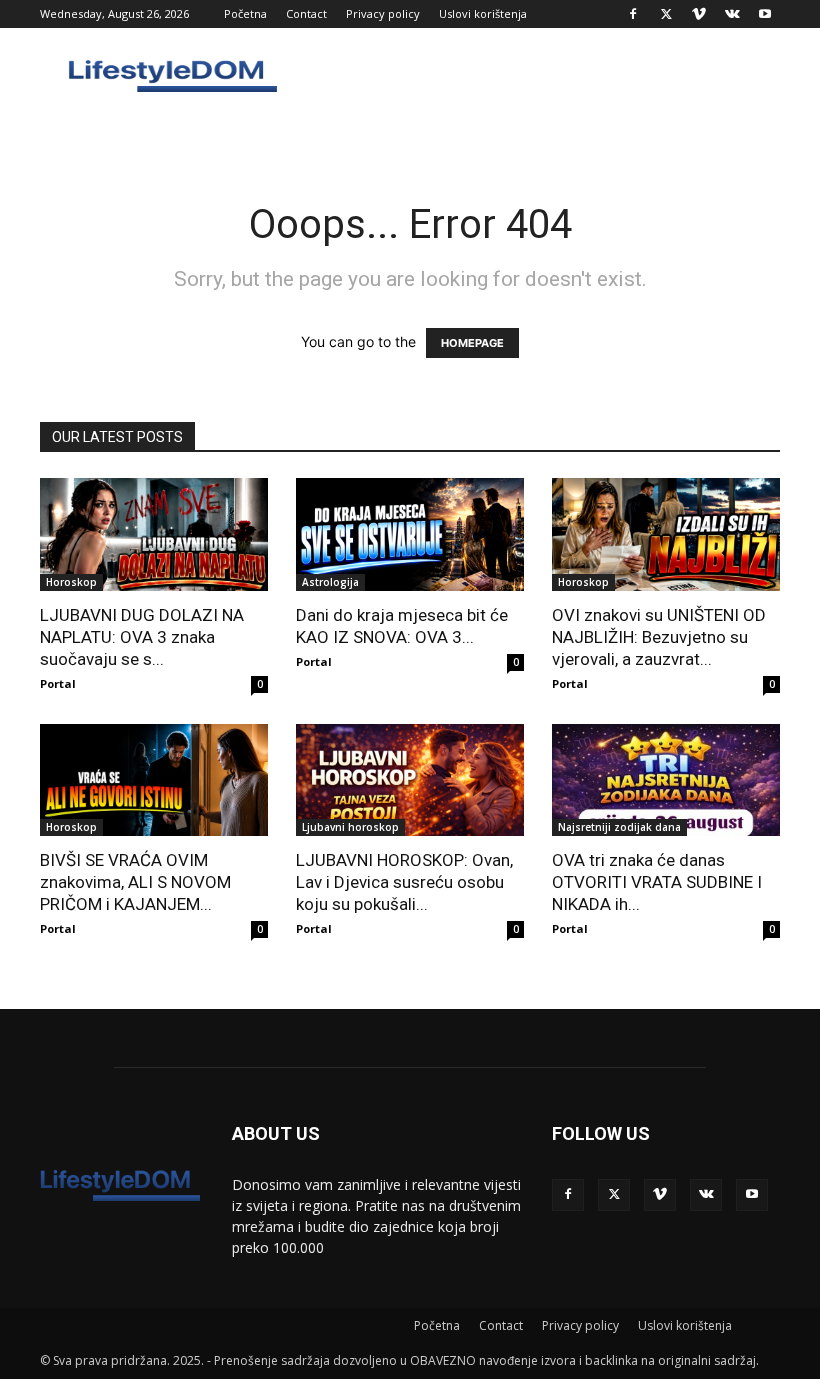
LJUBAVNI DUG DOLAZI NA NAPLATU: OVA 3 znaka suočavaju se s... (142, 637)
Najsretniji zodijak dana (619, 827)
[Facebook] (633, 14)
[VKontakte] (732, 14)
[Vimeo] (699, 14)
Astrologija (330, 582)
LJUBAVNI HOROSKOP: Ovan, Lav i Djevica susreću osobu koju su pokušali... (404, 882)
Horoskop (71, 582)
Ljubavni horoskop (350, 827)
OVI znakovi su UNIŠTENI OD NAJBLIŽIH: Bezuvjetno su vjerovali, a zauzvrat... (659, 637)
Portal (58, 683)
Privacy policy (383, 13)
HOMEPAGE (472, 343)
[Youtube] (765, 14)
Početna (245, 13)
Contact (306, 13)
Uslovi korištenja (483, 13)
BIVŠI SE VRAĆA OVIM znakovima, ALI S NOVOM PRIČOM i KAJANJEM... (135, 882)
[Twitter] (666, 14)
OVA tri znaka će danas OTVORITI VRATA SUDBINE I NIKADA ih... (657, 882)
